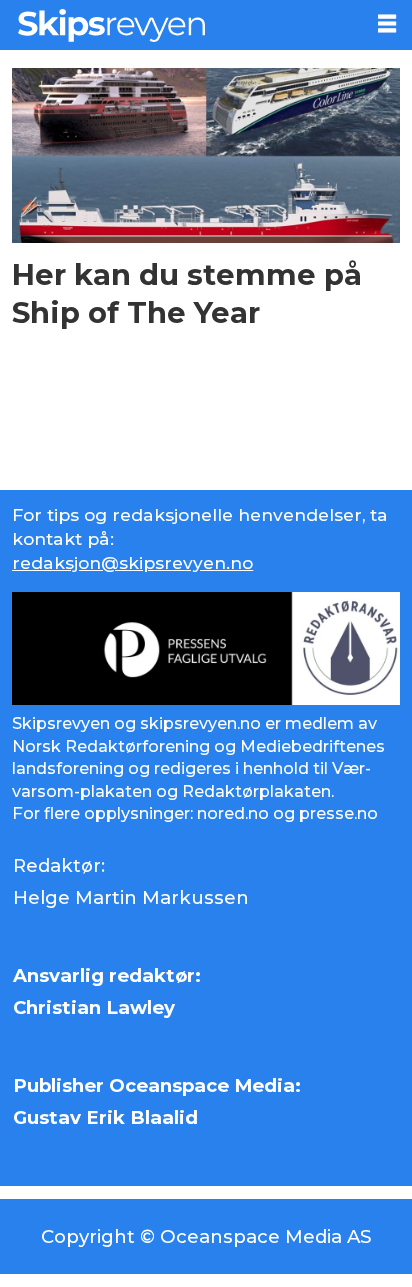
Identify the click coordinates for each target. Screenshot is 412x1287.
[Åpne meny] (387, 24)
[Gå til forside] (180, 25)
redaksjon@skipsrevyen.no (132, 562)
